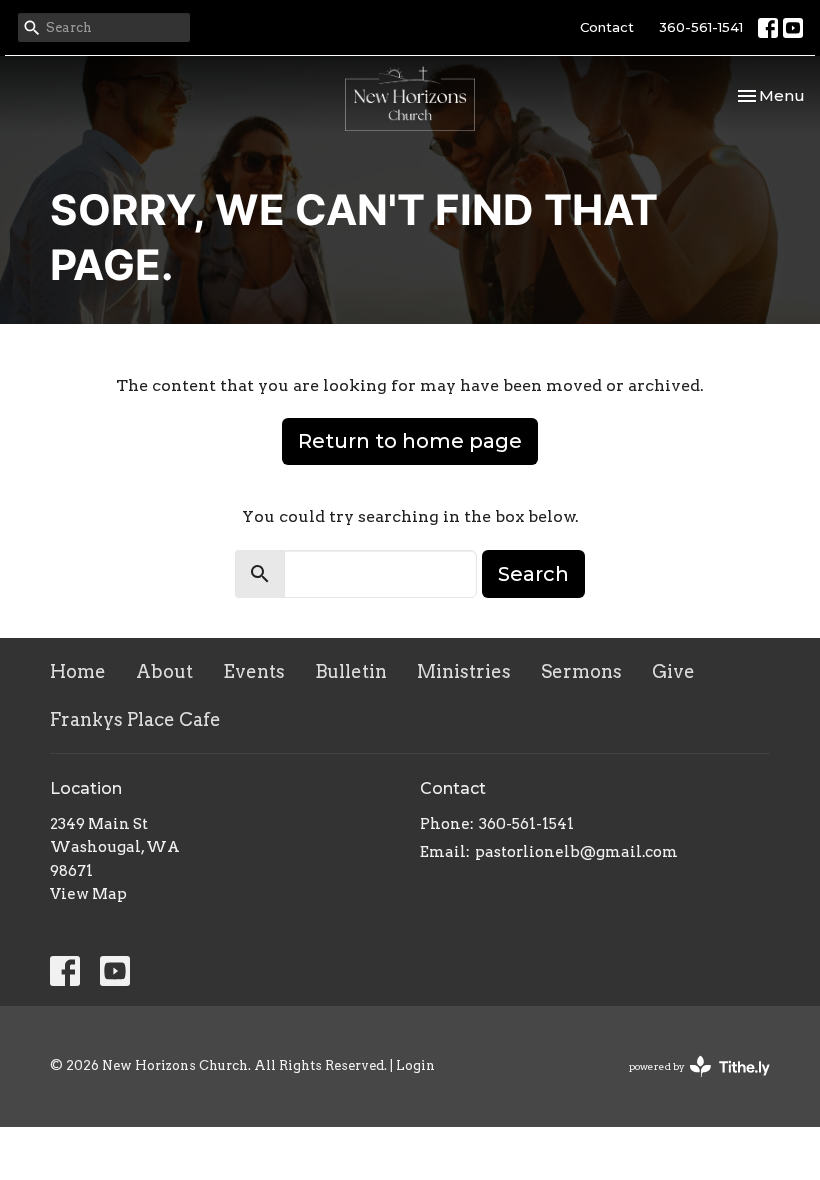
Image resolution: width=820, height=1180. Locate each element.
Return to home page (410, 441)
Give (673, 671)
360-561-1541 (701, 27)
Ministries (464, 671)
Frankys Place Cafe (135, 719)
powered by (689, 1083)
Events (254, 671)
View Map (88, 894)
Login (415, 1065)
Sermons (581, 671)
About (164, 671)
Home (78, 671)
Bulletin (351, 671)
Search (533, 574)
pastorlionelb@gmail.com (576, 852)
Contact (607, 27)
